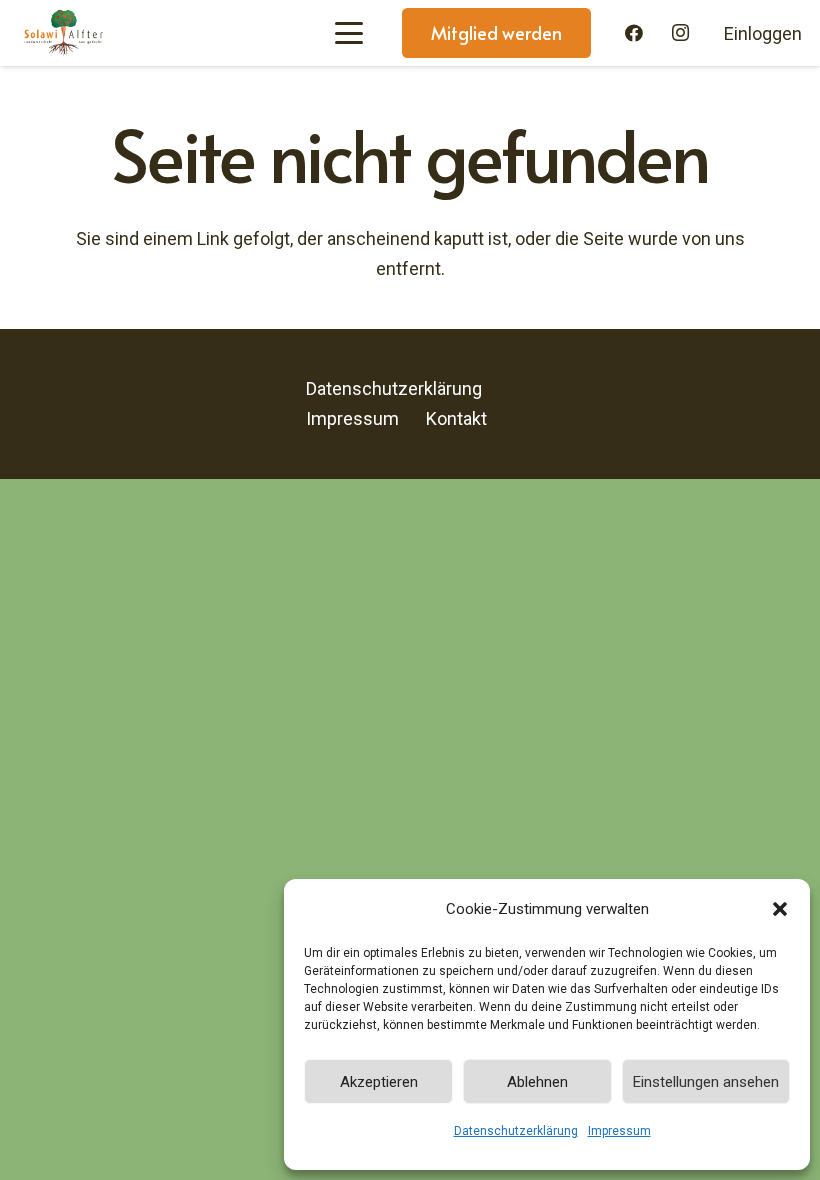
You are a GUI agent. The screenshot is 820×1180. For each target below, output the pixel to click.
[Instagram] (681, 33)
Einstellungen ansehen (706, 1082)
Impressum (619, 1131)
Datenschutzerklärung (516, 1131)
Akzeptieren (379, 1082)
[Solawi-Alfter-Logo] (63, 33)
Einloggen (763, 33)
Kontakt (456, 418)
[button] (780, 909)
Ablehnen (537, 1082)
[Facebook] (634, 33)
